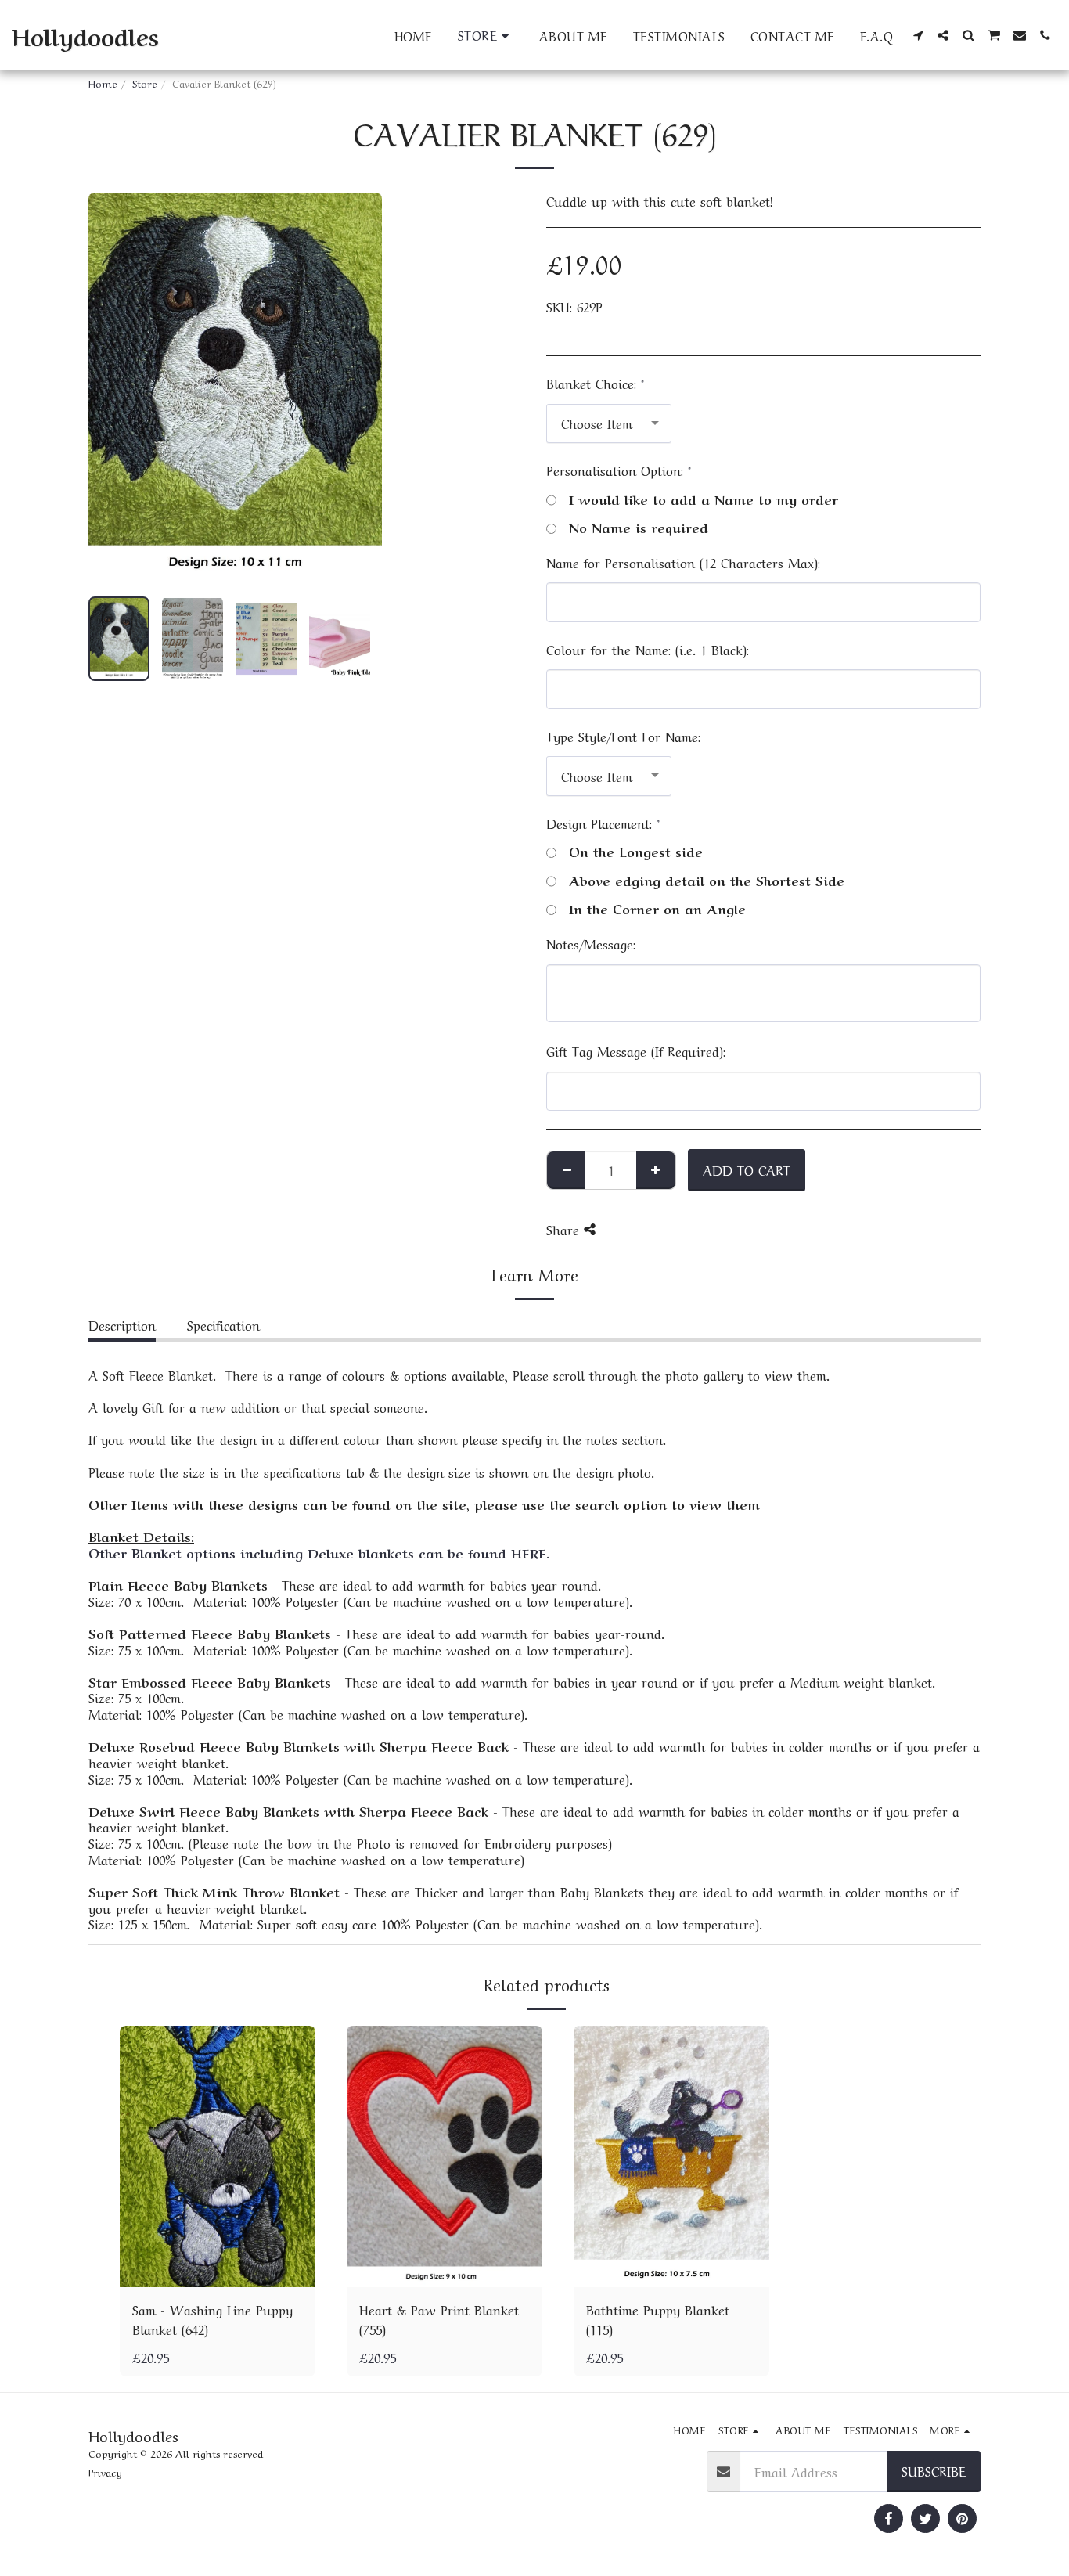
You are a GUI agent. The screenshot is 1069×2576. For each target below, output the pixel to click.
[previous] (113, 388)
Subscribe (934, 2470)
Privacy (105, 2472)
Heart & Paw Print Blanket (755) (439, 2319)
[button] (918, 35)
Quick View (218, 2269)
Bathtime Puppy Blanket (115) (658, 2319)
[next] (357, 388)
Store (145, 83)
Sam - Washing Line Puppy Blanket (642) (212, 2319)
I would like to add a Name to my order (704, 499)
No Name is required (639, 527)
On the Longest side (636, 851)
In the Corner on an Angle (657, 908)
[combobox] (609, 423)
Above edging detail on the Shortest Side (707, 880)
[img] (218, 2156)
